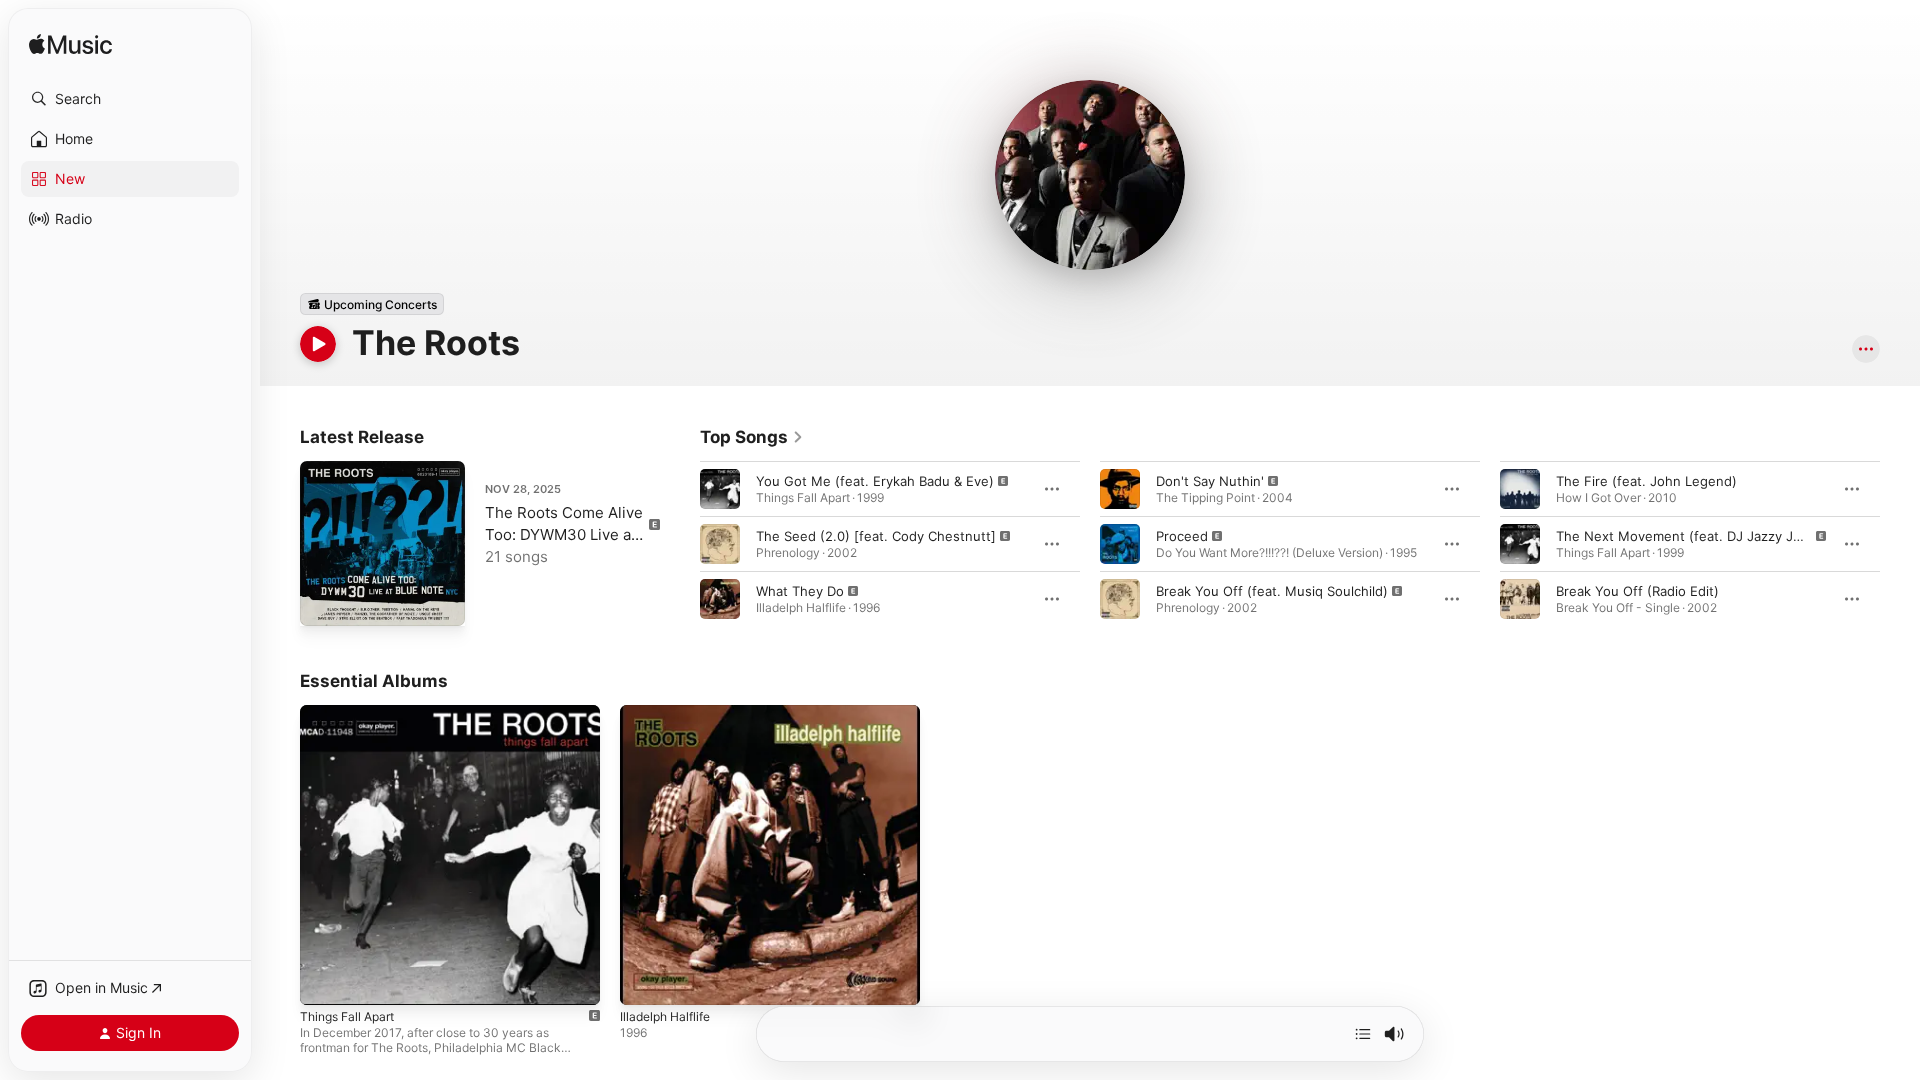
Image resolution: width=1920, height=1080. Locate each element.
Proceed (1182, 536)
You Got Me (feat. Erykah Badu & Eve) (875, 481)
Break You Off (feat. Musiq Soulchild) (1272, 591)
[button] (130, 99)
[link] (752, 437)
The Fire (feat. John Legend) (1646, 481)
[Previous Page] (680, 544)
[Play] (318, 344)
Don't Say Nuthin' (1210, 481)
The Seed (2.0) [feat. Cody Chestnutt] (876, 536)
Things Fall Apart (352, 713)
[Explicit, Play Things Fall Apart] (325, 980)
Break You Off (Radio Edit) (1637, 591)
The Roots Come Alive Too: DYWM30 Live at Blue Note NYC (564, 534)
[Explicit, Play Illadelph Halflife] (645, 980)
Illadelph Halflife (669, 713)
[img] (70, 45)
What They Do (800, 591)
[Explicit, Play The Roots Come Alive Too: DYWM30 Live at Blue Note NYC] (325, 601)
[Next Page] (1900, 544)
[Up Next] (1363, 1034)
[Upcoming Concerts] (372, 304)
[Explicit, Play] (720, 489)
